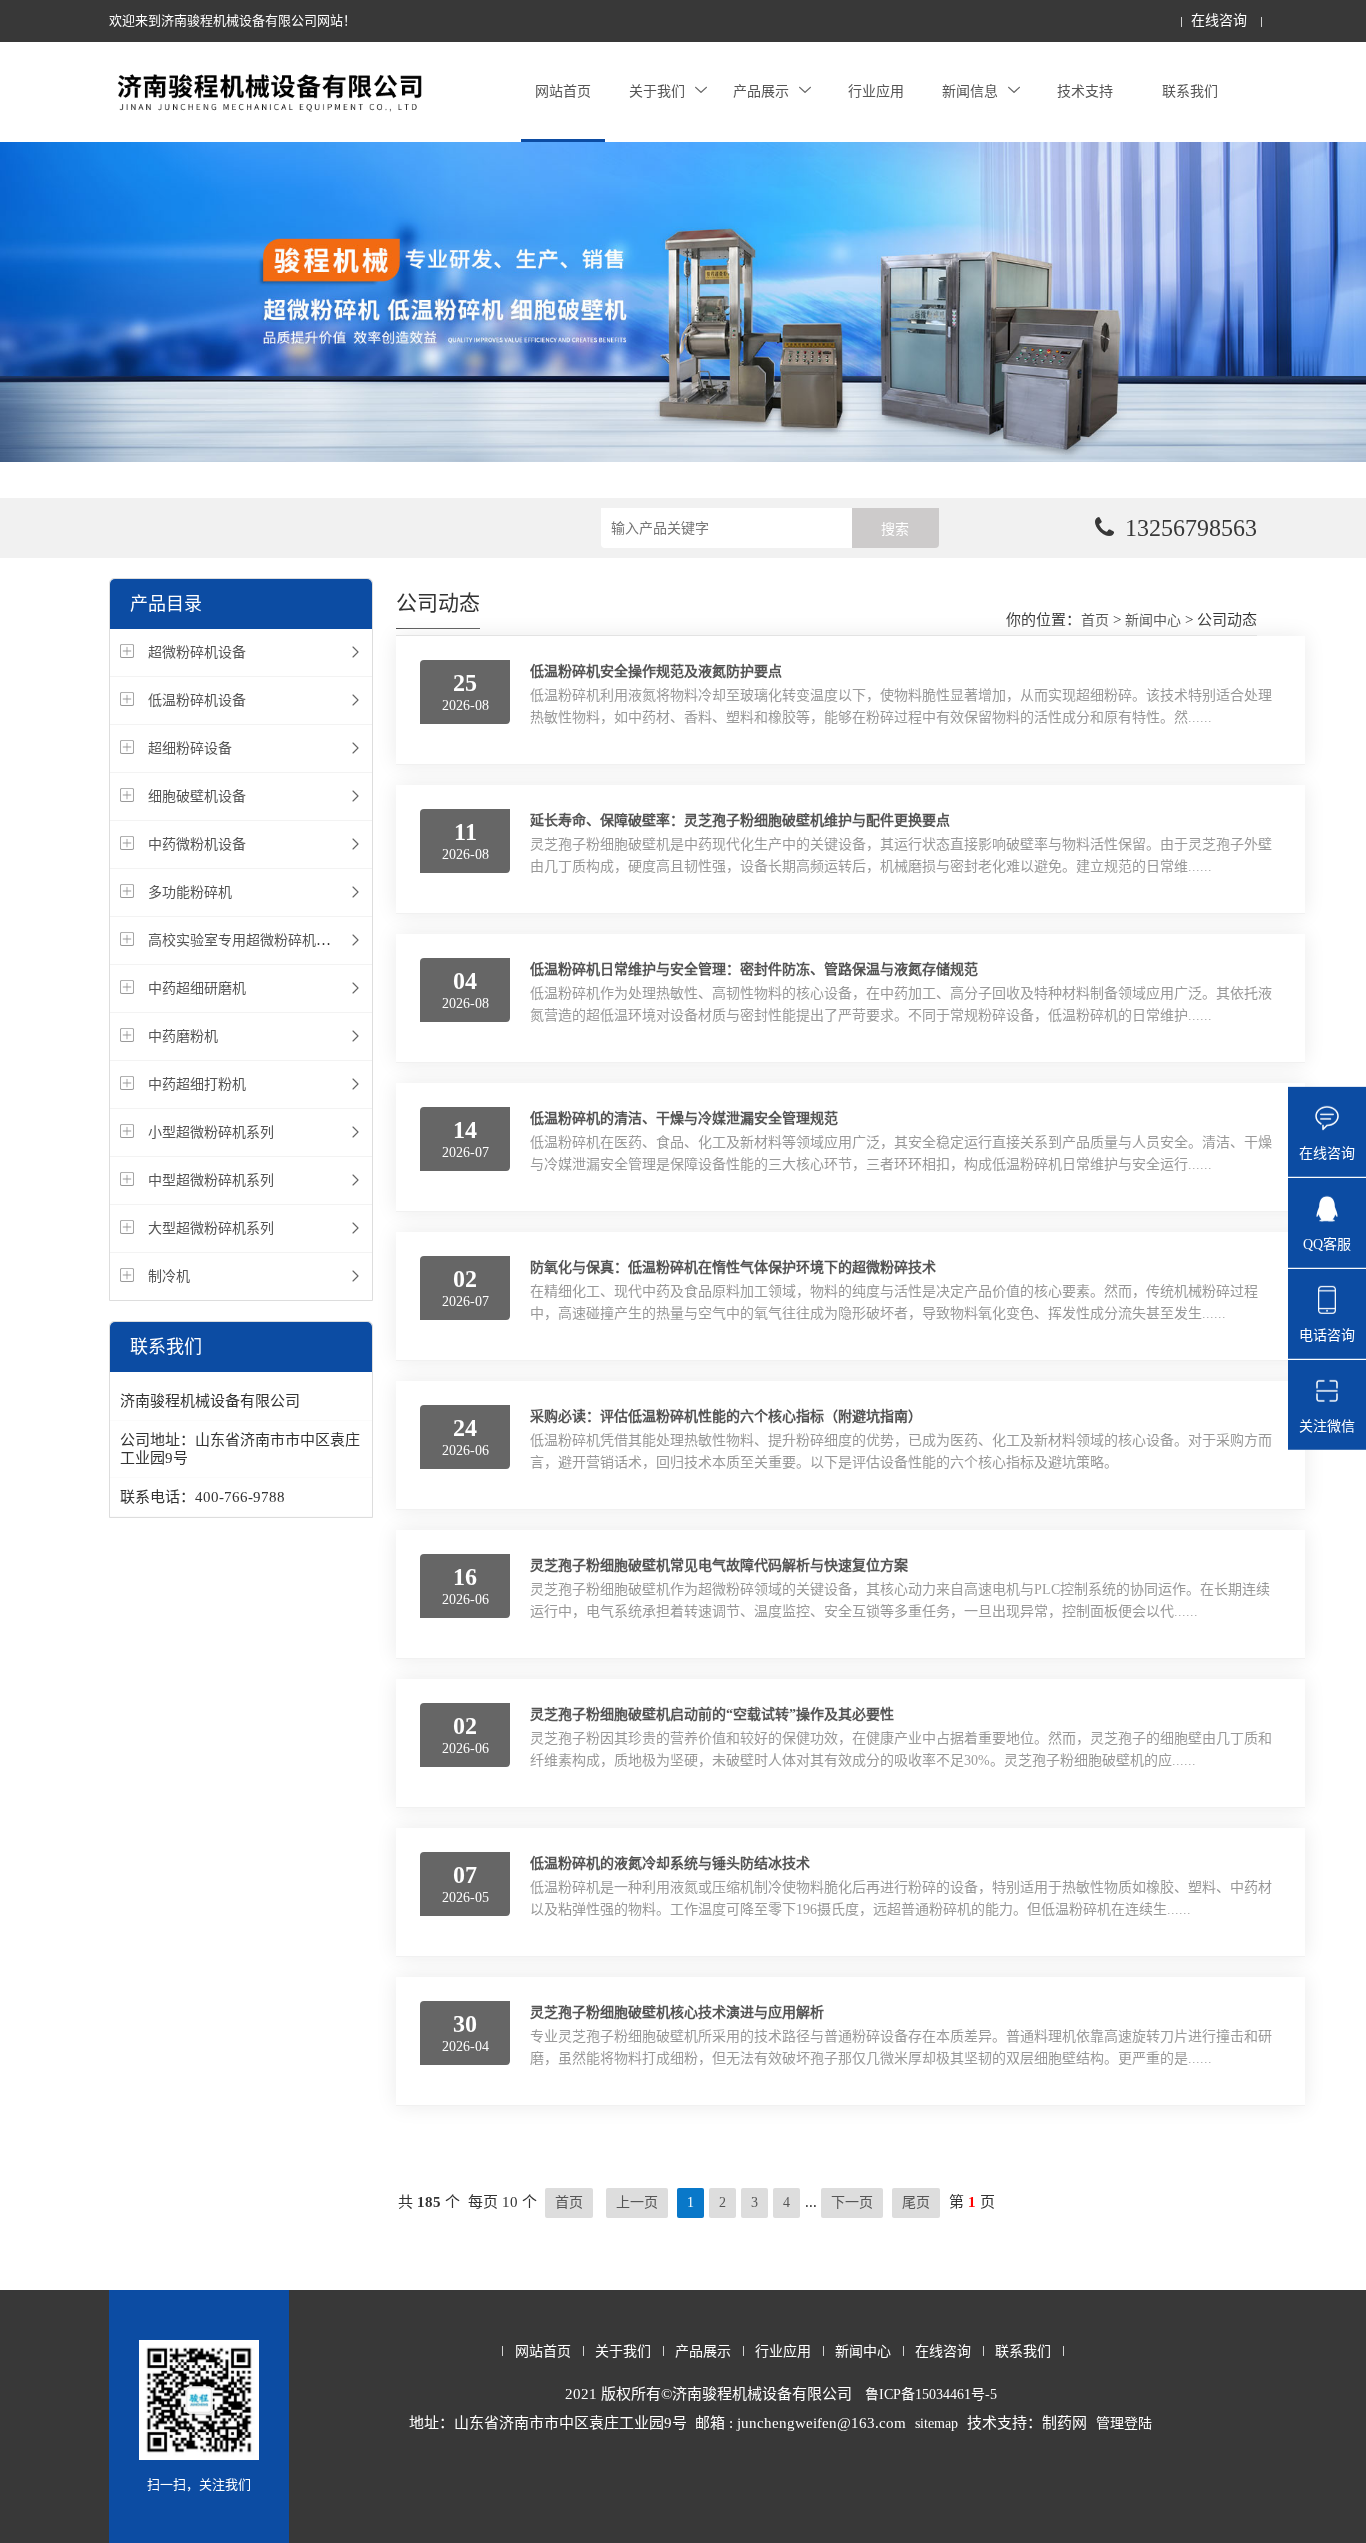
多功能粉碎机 (190, 892)
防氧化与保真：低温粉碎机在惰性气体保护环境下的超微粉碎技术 (733, 1267)
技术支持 (1085, 91)
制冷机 (169, 1276)
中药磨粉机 (183, 1036)
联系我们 (1190, 91)
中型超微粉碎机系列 (211, 1180)
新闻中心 (1153, 620)
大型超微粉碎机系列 (211, 1228)
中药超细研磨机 (197, 988)
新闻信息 (970, 91)
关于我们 (657, 91)
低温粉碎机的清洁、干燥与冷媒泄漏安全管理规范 (684, 1118)
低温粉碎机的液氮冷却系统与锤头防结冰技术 (670, 1863)
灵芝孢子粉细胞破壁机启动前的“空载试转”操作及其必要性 (712, 1714)
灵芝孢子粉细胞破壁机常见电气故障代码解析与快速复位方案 (719, 1565)
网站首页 (563, 91)
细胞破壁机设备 (197, 796)
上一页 (637, 2202)
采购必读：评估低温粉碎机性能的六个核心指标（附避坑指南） (726, 1416)
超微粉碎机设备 (197, 652)
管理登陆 (1124, 2423)
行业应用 (876, 91)
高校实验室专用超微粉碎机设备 (246, 940)
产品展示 (761, 91)
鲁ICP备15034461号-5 (931, 2394)
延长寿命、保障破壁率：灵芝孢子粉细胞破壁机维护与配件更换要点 (740, 820)
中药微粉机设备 (197, 844)
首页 (1095, 620)
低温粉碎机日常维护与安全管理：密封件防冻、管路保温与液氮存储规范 (754, 969)
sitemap (936, 2423)
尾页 (916, 2202)
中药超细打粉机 (197, 1084)
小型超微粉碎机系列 (211, 1132)
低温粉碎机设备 (197, 700)
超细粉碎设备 (190, 748)
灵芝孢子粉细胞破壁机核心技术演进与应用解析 (677, 2012)
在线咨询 (1219, 20)
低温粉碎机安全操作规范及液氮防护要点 (656, 671)
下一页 (852, 2202)
